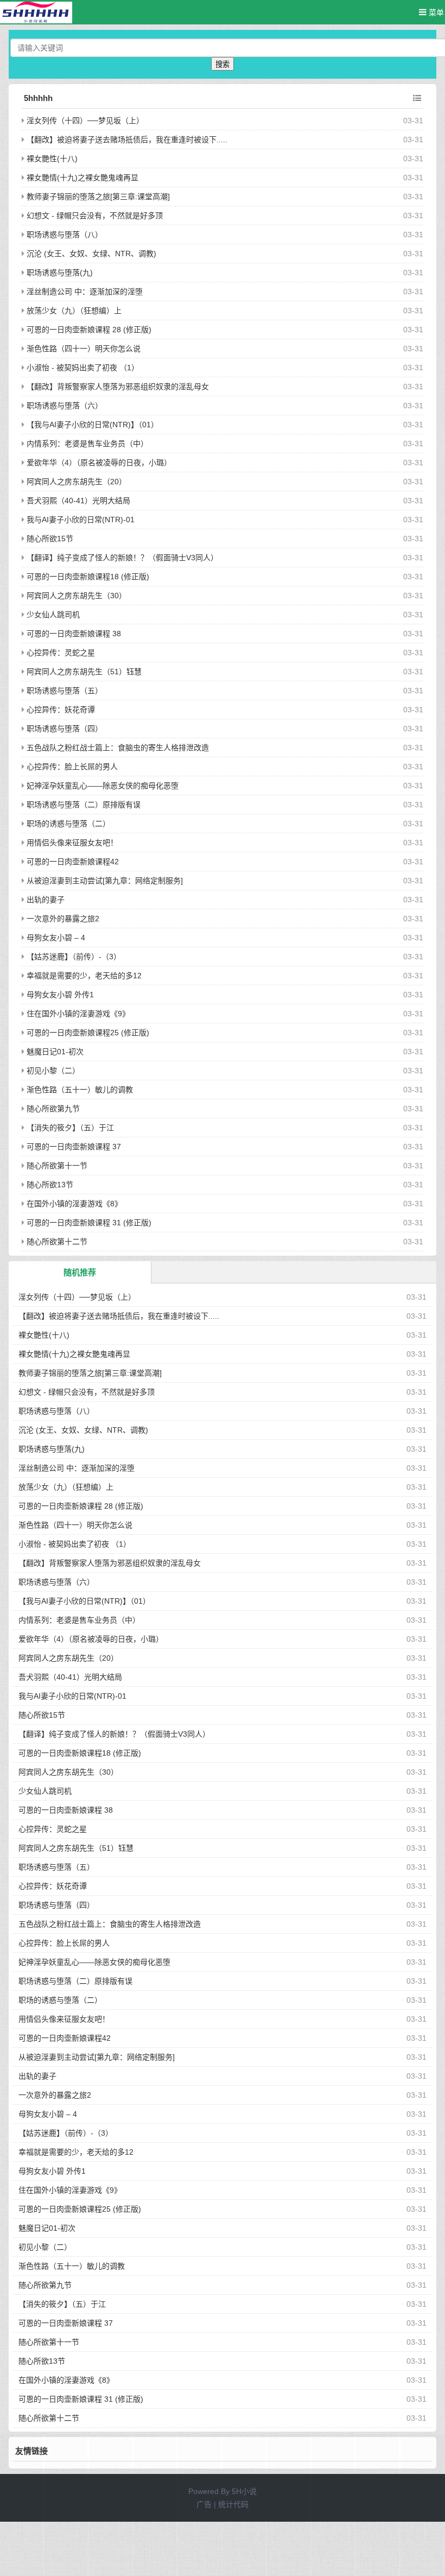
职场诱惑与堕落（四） (65, 729)
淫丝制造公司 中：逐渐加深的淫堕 (85, 292)
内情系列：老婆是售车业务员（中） (87, 444)
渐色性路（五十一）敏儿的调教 (80, 1090)
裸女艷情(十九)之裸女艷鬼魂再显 (82, 178)
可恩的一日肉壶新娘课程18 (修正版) (88, 577)
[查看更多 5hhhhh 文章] (417, 98)
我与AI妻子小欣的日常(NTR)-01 (81, 520)
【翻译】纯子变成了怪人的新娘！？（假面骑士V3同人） (122, 558)
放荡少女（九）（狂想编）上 (74, 311)
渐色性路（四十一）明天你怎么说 (84, 349)
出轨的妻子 (46, 900)
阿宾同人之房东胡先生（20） (77, 482)
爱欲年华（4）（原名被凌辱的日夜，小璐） (99, 463)
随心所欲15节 (50, 539)
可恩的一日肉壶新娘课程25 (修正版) (88, 1033)
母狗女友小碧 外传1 (60, 995)
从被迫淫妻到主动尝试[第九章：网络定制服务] (105, 881)
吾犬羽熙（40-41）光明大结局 (78, 501)
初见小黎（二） (53, 1071)
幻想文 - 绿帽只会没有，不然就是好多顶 (95, 216)
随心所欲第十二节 (57, 1242)
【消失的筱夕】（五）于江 (70, 1128)
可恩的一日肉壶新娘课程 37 (74, 1147)
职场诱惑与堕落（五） (65, 691)
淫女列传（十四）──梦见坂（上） (85, 121)
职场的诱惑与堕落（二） (68, 824)
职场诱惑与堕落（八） (65, 235)
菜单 (435, 12)
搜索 (223, 64)
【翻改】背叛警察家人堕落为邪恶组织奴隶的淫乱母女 (118, 387)
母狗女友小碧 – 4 (56, 938)
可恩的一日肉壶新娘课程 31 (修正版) (89, 1223)
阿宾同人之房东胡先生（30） (77, 596)
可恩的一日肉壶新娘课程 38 (74, 634)
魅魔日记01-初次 (55, 1052)
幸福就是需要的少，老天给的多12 (84, 976)
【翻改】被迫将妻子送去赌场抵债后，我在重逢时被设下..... (127, 140)
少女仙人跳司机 (53, 615)
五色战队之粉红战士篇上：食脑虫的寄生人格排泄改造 (118, 748)
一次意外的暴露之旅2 (63, 919)
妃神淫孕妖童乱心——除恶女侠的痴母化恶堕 (103, 786)
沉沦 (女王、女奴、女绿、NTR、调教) (91, 254)
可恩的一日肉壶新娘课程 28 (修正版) (89, 330)
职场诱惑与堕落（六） (65, 406)
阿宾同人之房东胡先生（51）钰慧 (84, 672)
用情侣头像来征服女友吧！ (72, 843)
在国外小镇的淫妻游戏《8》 (74, 1204)
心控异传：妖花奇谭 (61, 710)
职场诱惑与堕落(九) (60, 273)
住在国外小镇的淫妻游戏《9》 (78, 1014)
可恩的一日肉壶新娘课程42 (73, 862)
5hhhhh (38, 98)
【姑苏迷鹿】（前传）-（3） (74, 957)
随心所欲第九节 (53, 1109)
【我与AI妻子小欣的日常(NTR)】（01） (93, 425)
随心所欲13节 (50, 1185)
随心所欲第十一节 (57, 1166)
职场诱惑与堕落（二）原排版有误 (84, 805)
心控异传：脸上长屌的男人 (72, 767)
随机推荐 (80, 1272)
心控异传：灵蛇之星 (61, 653)
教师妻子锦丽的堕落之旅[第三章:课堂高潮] (98, 197)
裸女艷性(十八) (52, 159)
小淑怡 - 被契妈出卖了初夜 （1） (83, 368)
